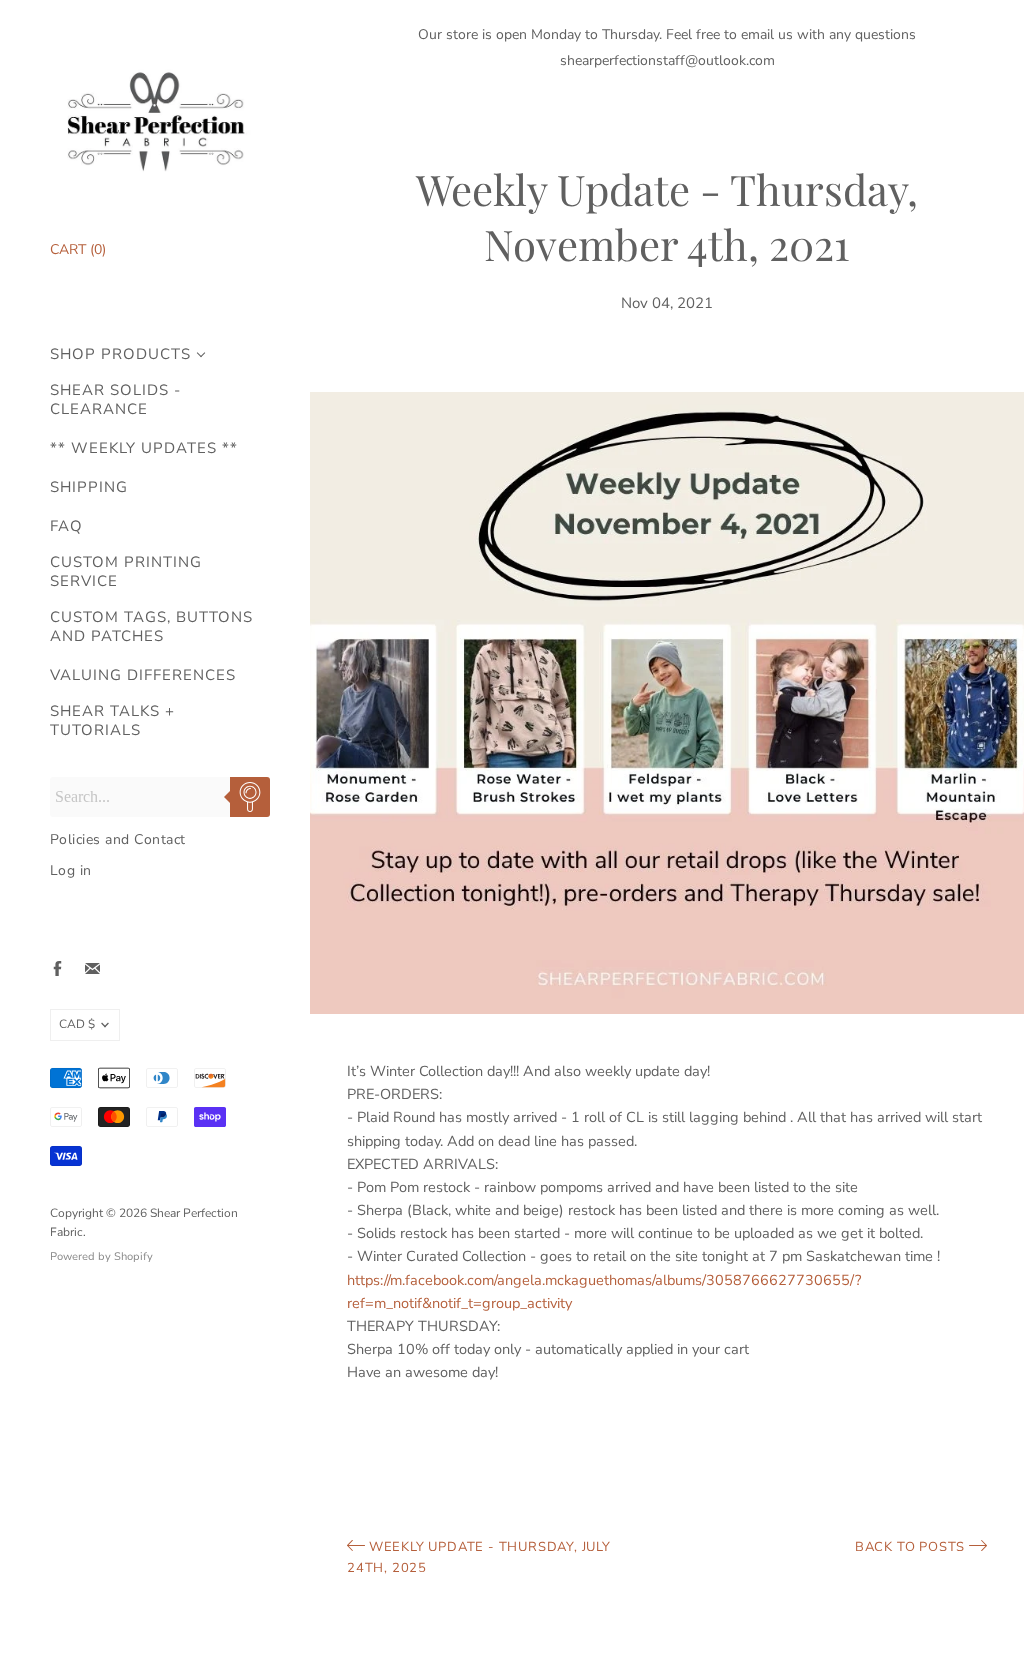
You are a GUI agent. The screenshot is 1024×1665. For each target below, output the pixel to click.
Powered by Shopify (101, 1256)
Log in (71, 870)
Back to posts (912, 1547)
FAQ (66, 526)
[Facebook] (57, 968)
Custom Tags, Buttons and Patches (151, 627)
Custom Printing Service (126, 572)
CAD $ (77, 1024)
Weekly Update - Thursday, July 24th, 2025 (479, 1557)
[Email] (92, 968)
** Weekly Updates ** (144, 448)
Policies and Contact (118, 839)
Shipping (89, 487)
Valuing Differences (143, 675)
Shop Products (120, 354)
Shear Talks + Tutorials (112, 721)
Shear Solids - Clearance (115, 400)
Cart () (78, 249)
